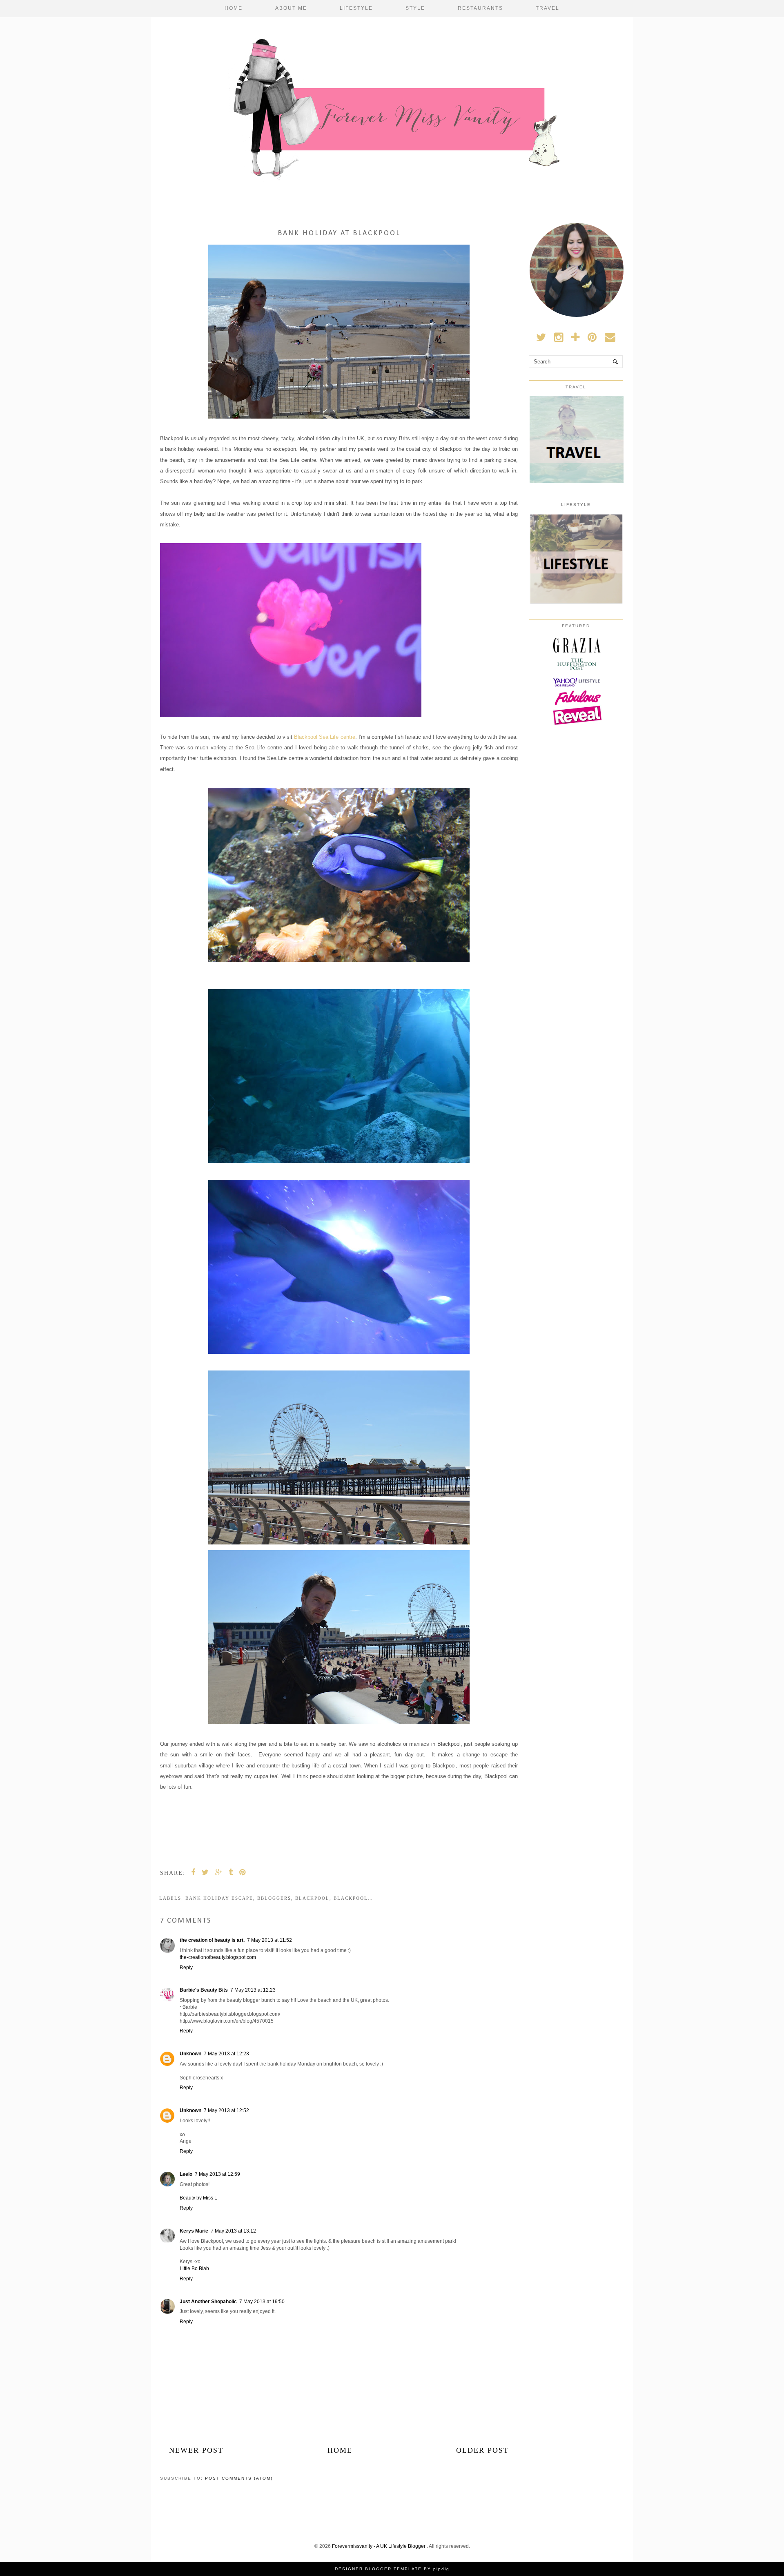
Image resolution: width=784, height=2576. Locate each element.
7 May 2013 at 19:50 (262, 2302)
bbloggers (274, 1898)
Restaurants (480, 8)
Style (415, 8)
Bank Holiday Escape (219, 1898)
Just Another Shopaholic (208, 2302)
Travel (548, 8)
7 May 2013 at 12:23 (253, 1990)
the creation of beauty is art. (212, 1940)
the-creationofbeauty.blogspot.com (218, 1957)
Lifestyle (356, 8)
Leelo (186, 2174)
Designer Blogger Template (378, 2569)
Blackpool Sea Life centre (324, 737)
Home (234, 8)
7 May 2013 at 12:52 (226, 2110)
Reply (186, 1968)
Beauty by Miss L (198, 2198)
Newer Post (196, 2450)
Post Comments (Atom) (239, 2478)
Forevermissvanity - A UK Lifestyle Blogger (379, 2546)
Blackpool (312, 1898)
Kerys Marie (194, 2231)
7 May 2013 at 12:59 (217, 2174)
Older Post (482, 2450)
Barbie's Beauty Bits (204, 1990)
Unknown (190, 2054)
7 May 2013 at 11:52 (269, 1940)
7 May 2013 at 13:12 (233, 2231)
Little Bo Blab (194, 2268)
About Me (291, 8)
